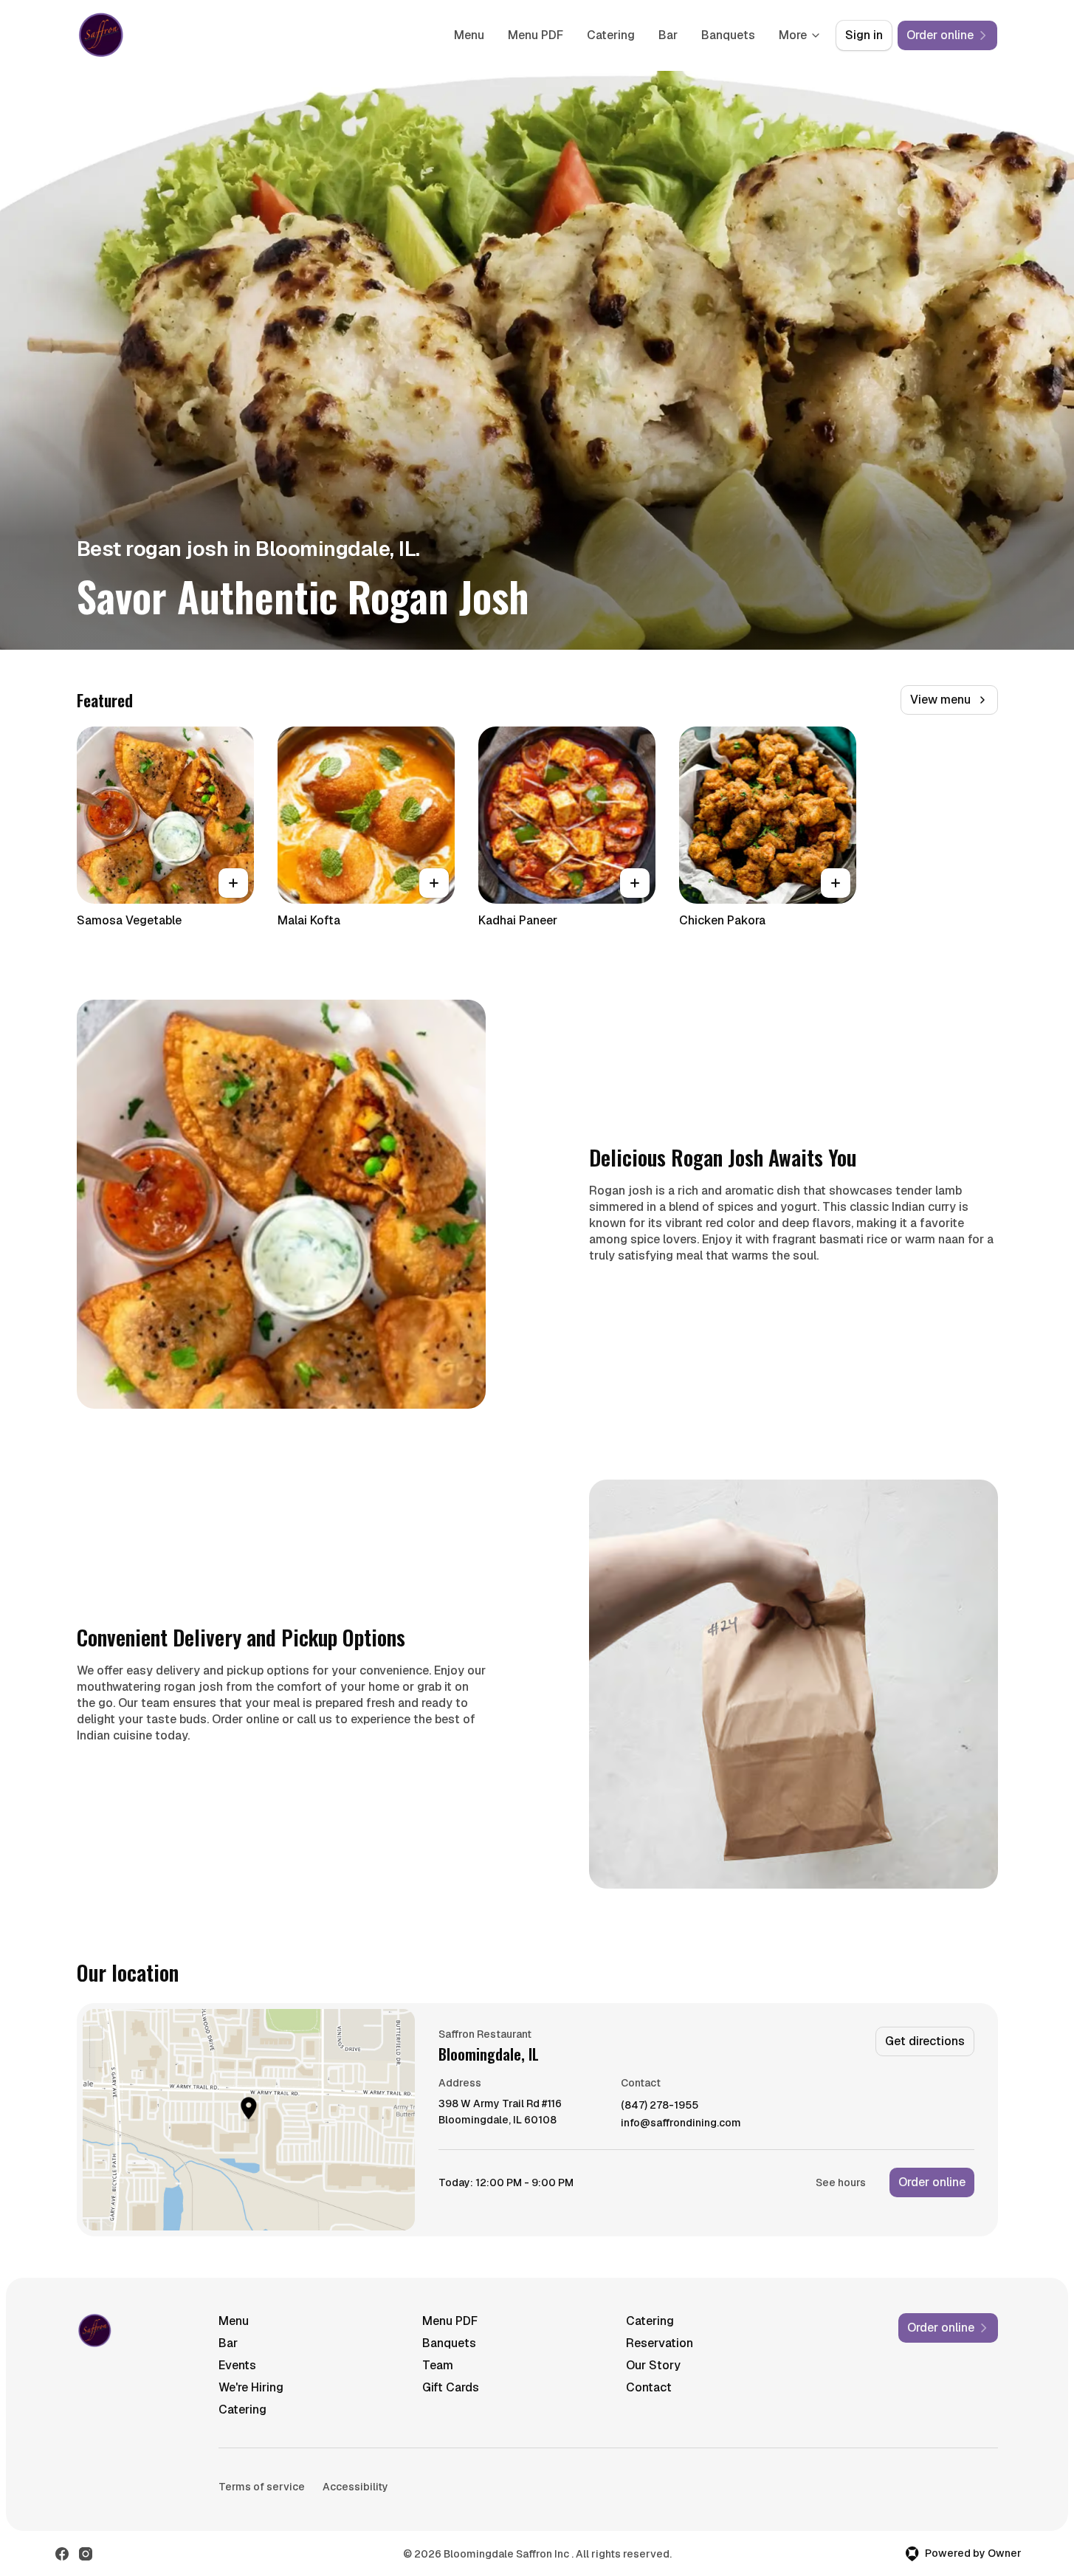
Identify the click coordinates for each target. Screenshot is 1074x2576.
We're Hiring (251, 2387)
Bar (668, 35)
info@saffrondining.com (681, 2123)
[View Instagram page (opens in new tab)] (86, 2554)
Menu (469, 35)
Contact (649, 2387)
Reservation (660, 2343)
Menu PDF (536, 35)
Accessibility (355, 2487)
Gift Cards (451, 2387)
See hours (841, 2182)
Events (237, 2365)
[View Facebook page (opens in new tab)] (62, 2554)
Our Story (653, 2365)
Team (438, 2365)
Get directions (925, 2041)
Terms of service (262, 2487)
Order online (932, 2182)
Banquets (728, 35)
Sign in (864, 35)
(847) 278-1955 (660, 2105)
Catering (611, 35)
